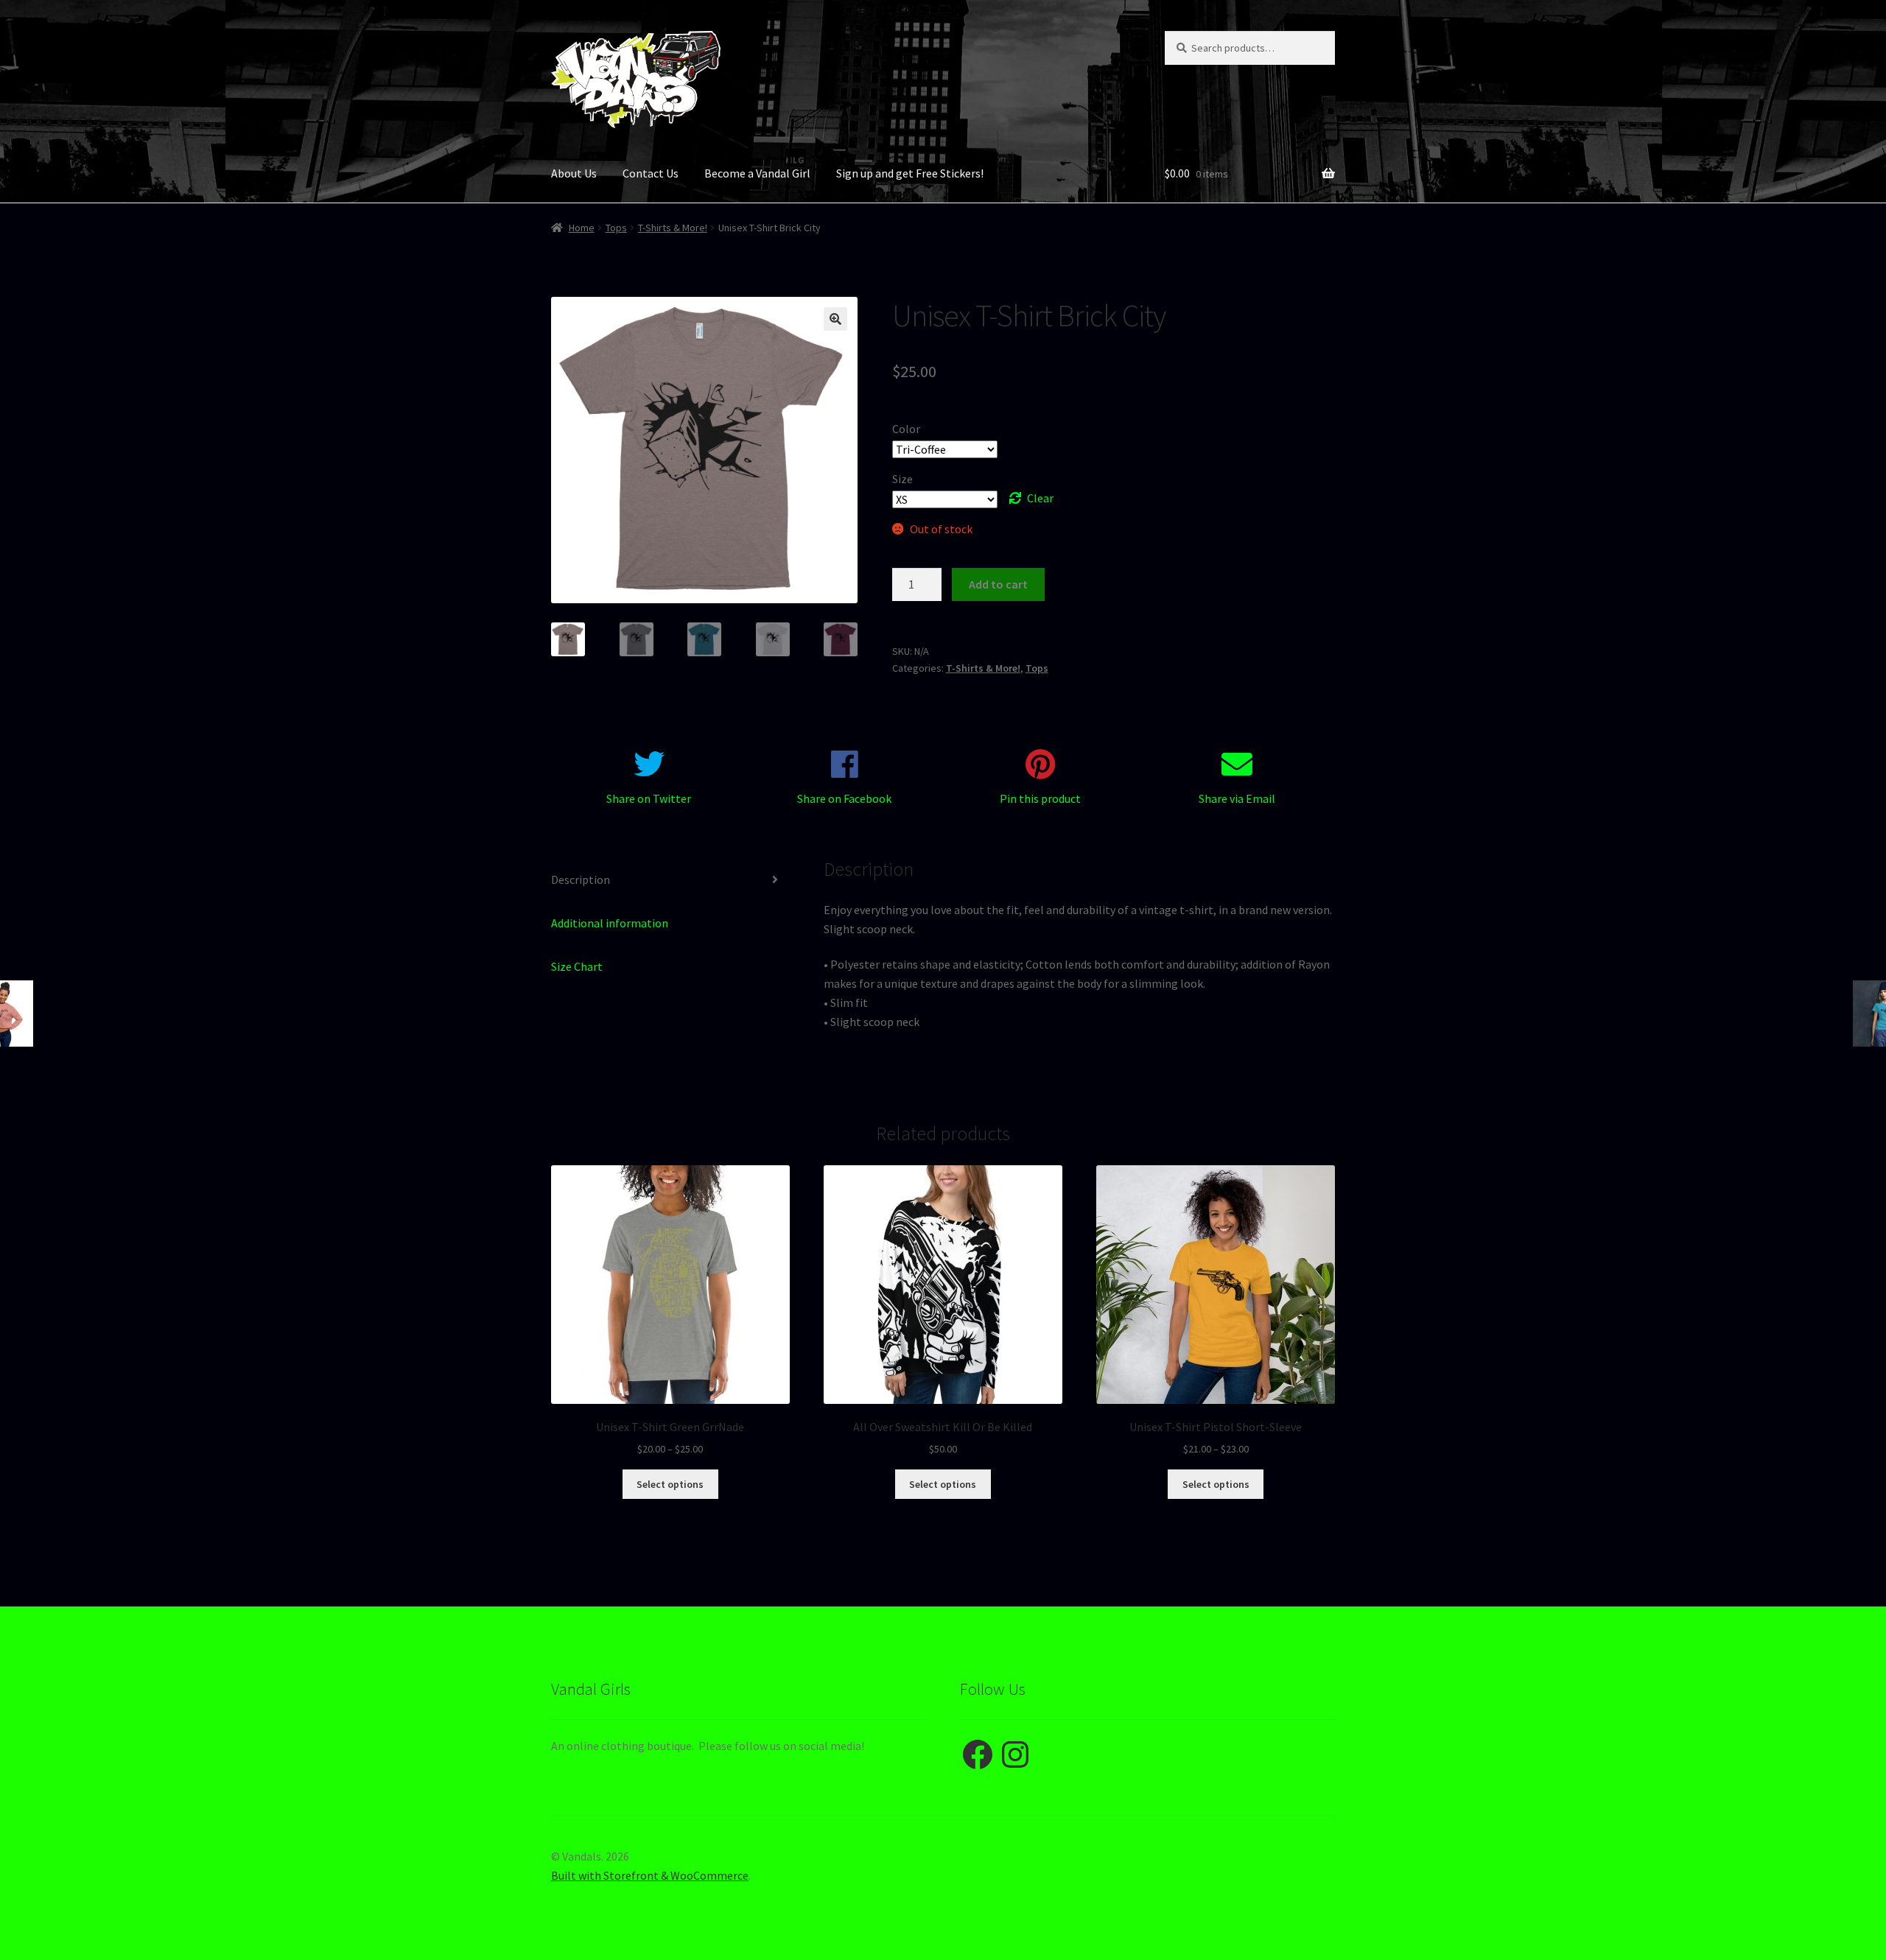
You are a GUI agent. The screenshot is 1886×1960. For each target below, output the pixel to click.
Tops (616, 228)
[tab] (670, 881)
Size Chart (577, 966)
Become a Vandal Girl (757, 173)
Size (902, 479)
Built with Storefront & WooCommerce (650, 1875)
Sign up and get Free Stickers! (910, 173)
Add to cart (998, 584)
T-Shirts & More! (673, 228)
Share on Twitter (649, 798)
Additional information (610, 923)
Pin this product (1040, 798)
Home (582, 228)
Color (906, 429)
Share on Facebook (844, 798)
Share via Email (1237, 798)
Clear (1040, 498)
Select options (670, 1484)
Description (581, 879)
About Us (574, 173)
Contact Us (651, 173)
